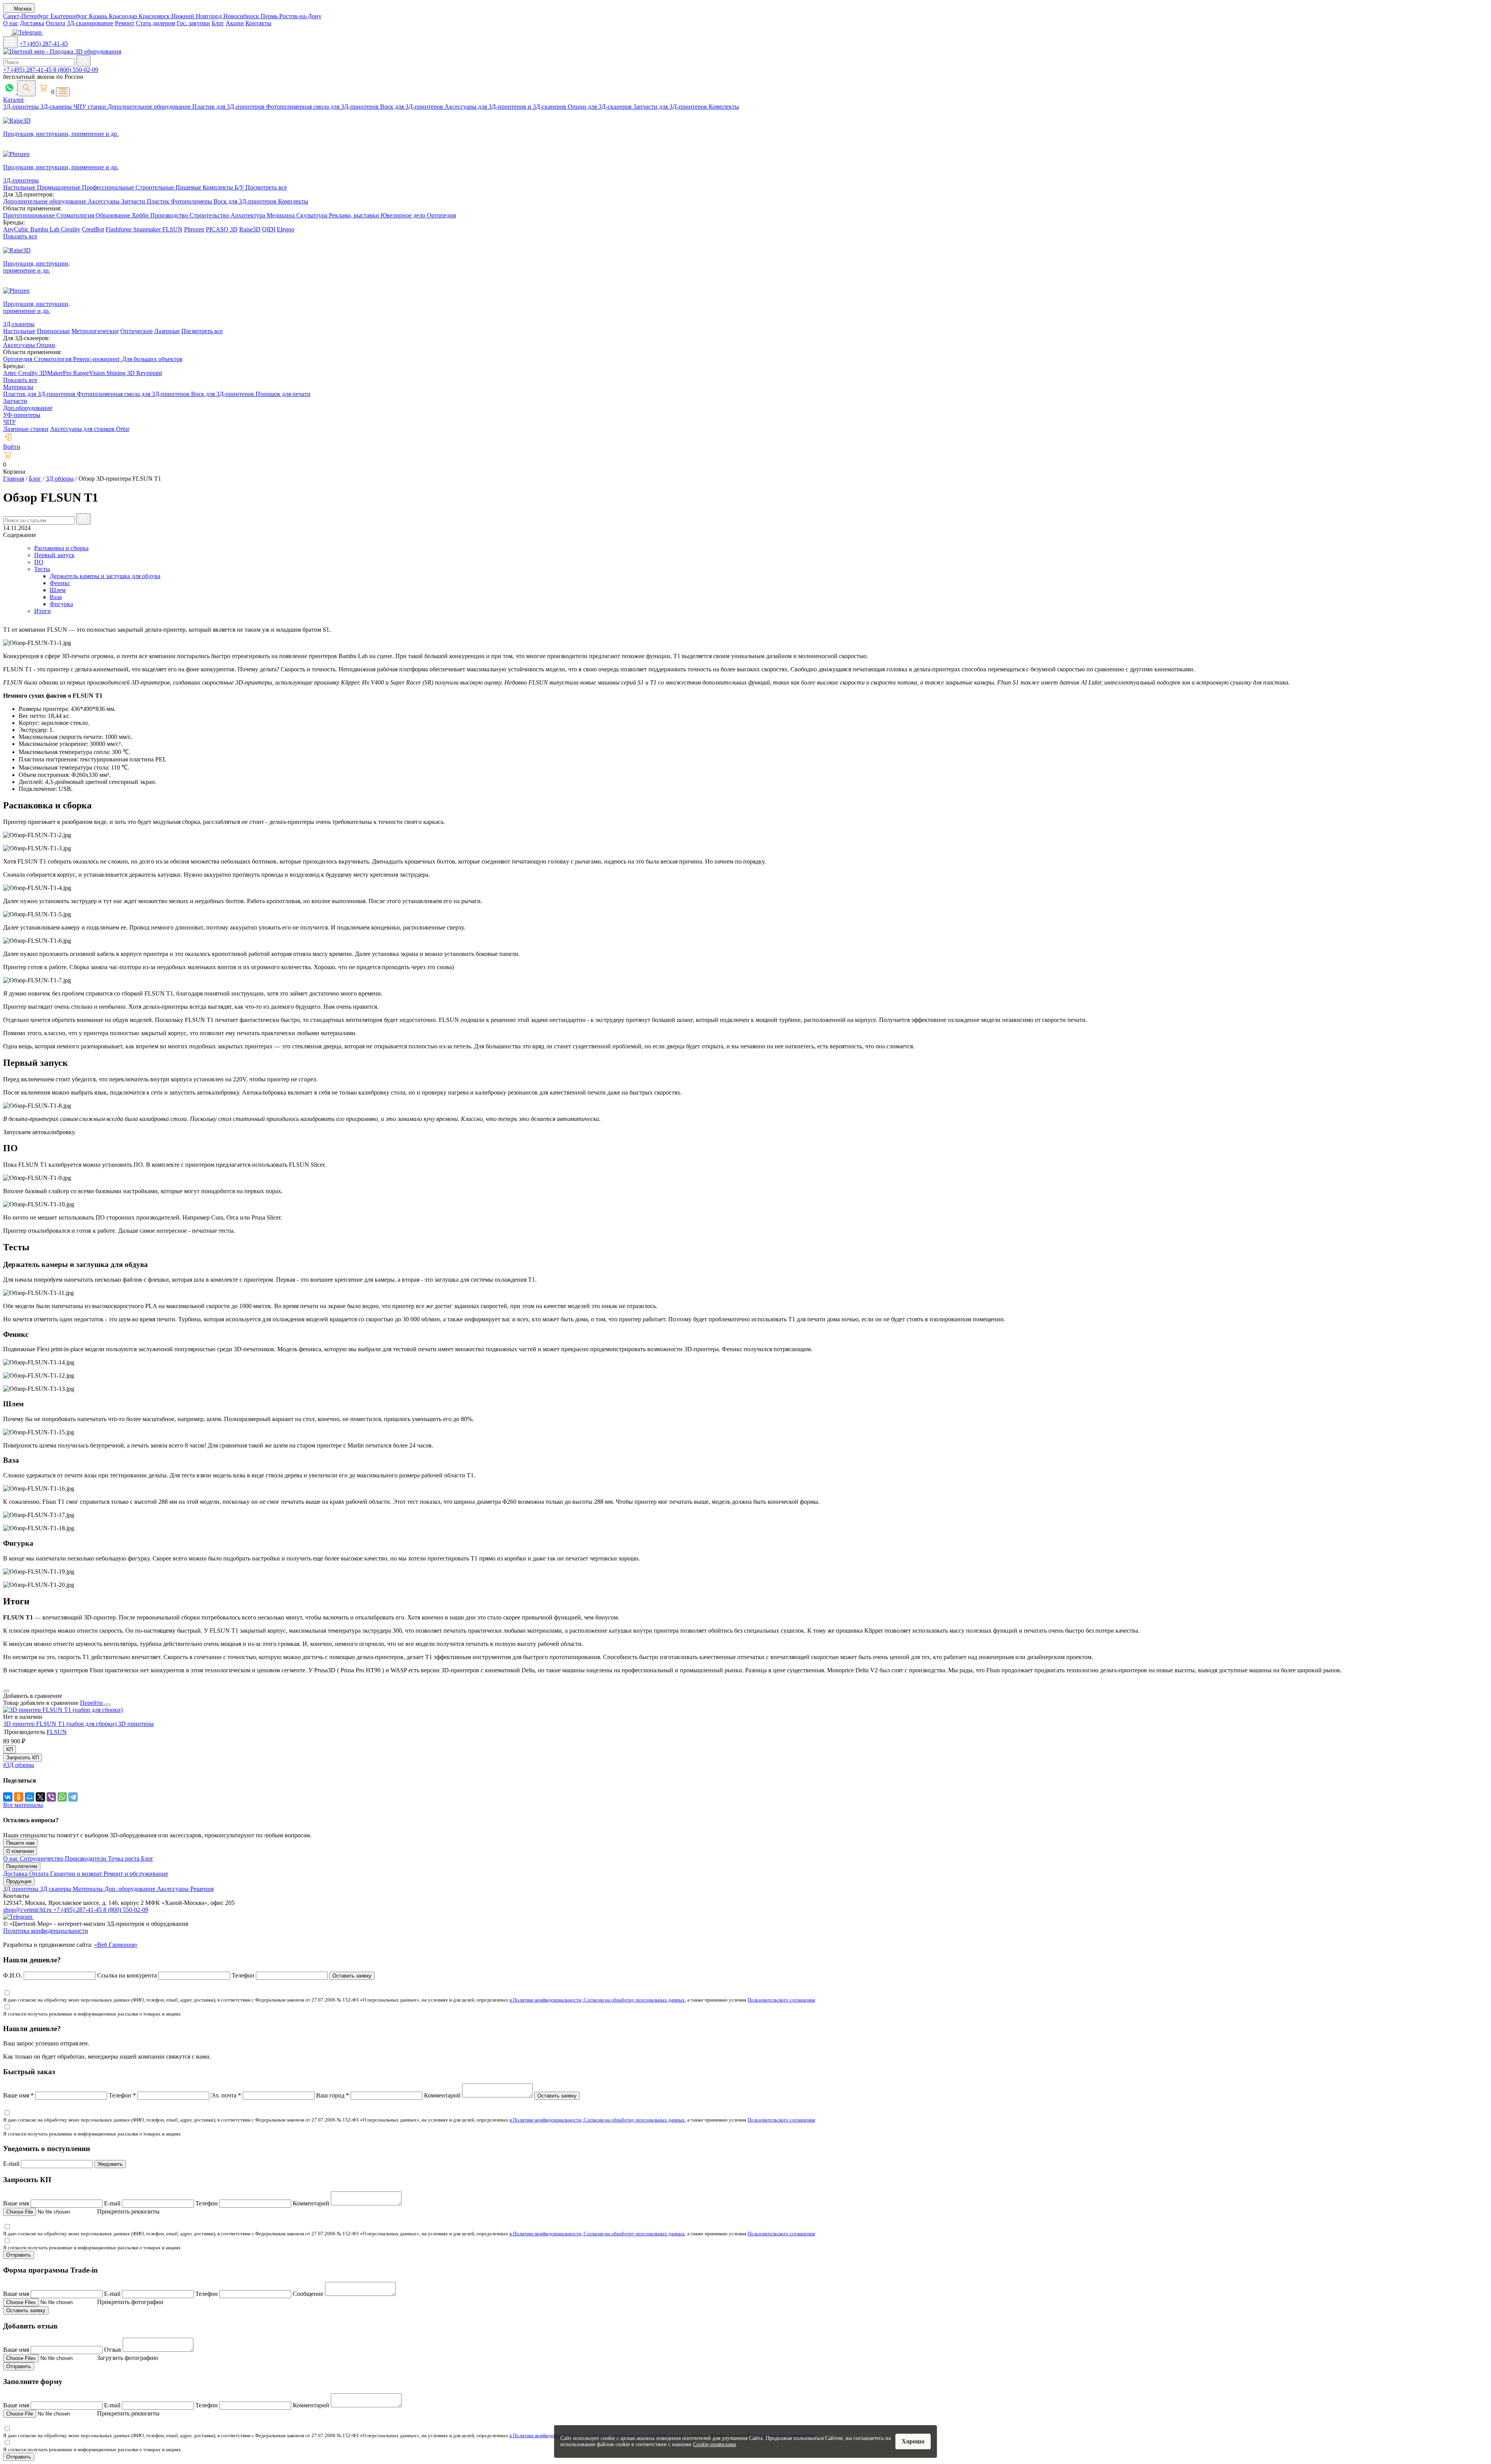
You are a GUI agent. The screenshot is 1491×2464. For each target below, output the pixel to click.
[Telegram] (73, 1797)
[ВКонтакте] (8, 1797)
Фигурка (61, 604)
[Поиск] (26, 88)
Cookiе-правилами (715, 2444)
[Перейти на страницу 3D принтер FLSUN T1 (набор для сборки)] (63, 1710)
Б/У (240, 187)
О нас (11, 23)
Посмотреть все (266, 187)
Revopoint (149, 373)
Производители (86, 1858)
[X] (40, 1797)
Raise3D (250, 229)
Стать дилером (156, 23)
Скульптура (313, 215)
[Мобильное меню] (10, 42)
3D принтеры (136, 1724)
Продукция (19, 1881)
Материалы (18, 387)
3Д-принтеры (22, 107)
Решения (202, 1889)
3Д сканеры (56, 1889)
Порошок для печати (283, 394)
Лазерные (167, 331)
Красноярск (155, 16)
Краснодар (124, 16)
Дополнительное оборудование (150, 107)
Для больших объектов (152, 359)
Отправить (19, 2255)
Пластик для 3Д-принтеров (229, 107)
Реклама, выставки (355, 215)
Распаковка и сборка (61, 548)
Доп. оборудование (131, 1889)
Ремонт (125, 23)
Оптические (136, 331)
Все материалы (23, 1805)
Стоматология (76, 215)
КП (10, 1749)
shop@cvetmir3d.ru (28, 1910)
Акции (235, 23)
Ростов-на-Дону (300, 16)
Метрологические (95, 331)
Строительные (156, 187)
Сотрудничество (42, 1858)
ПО (39, 562)
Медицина (282, 215)
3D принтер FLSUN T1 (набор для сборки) (61, 1724)
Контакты (258, 23)
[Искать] (83, 61)
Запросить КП (23, 1758)
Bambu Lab (46, 229)
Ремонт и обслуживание (136, 1874)
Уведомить (110, 2164)
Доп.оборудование (28, 408)
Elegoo (286, 229)
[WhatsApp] (62, 1797)
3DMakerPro (56, 373)
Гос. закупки (193, 23)
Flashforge (119, 229)
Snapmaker (148, 229)
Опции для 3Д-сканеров (600, 107)
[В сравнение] (6, 1691)
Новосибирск (242, 16)
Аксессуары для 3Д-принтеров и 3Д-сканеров (506, 107)
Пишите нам (20, 1843)
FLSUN (172, 229)
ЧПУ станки (90, 107)
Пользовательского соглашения (781, 2000)
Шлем (58, 590)
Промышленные (59, 187)
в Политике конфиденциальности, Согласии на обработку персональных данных (597, 2000)
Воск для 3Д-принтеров (412, 107)
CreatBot (93, 229)
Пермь (270, 16)
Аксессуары (104, 201)
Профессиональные (109, 187)
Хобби (141, 215)
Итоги (43, 611)
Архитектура (249, 215)
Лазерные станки (26, 429)
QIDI (269, 229)
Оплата (56, 23)
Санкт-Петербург (27, 16)
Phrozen (194, 229)
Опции (46, 345)
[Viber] (51, 1797)
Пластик (159, 201)
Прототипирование (30, 215)
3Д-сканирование (90, 23)
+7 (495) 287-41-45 (44, 44)
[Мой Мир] (30, 1797)
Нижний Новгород (197, 16)
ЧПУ (10, 422)
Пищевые (189, 187)
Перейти (92, 1703)
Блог (218, 23)
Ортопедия (441, 215)
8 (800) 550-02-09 (76, 70)
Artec (11, 373)
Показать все (20, 236)
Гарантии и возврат (77, 1874)
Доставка (32, 23)
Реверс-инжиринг (97, 359)
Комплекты (724, 107)
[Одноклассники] (19, 1797)
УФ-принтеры (22, 415)
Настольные (20, 187)
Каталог (14, 100)
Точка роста (124, 1858)
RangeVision (90, 373)
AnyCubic (17, 229)
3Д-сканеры (57, 107)
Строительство (210, 215)
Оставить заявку (352, 1976)
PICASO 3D (222, 229)
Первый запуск (54, 555)
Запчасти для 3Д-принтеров (671, 107)
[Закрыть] (108, 1705)
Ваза (56, 597)
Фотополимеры (192, 201)
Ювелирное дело (404, 215)
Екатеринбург (70, 16)
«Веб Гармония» (116, 1945)
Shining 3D (121, 373)
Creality (71, 229)
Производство (170, 215)
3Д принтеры (22, 1889)
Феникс (60, 583)
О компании (20, 1851)
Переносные (53, 331)
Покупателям (22, 1866)
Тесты (42, 569)
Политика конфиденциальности (46, 1931)
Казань (99, 16)
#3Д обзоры (19, 1765)
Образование (114, 215)
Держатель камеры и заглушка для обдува (105, 576)
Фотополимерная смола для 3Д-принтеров (323, 107)
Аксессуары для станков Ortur (90, 429)
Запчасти (134, 201)
